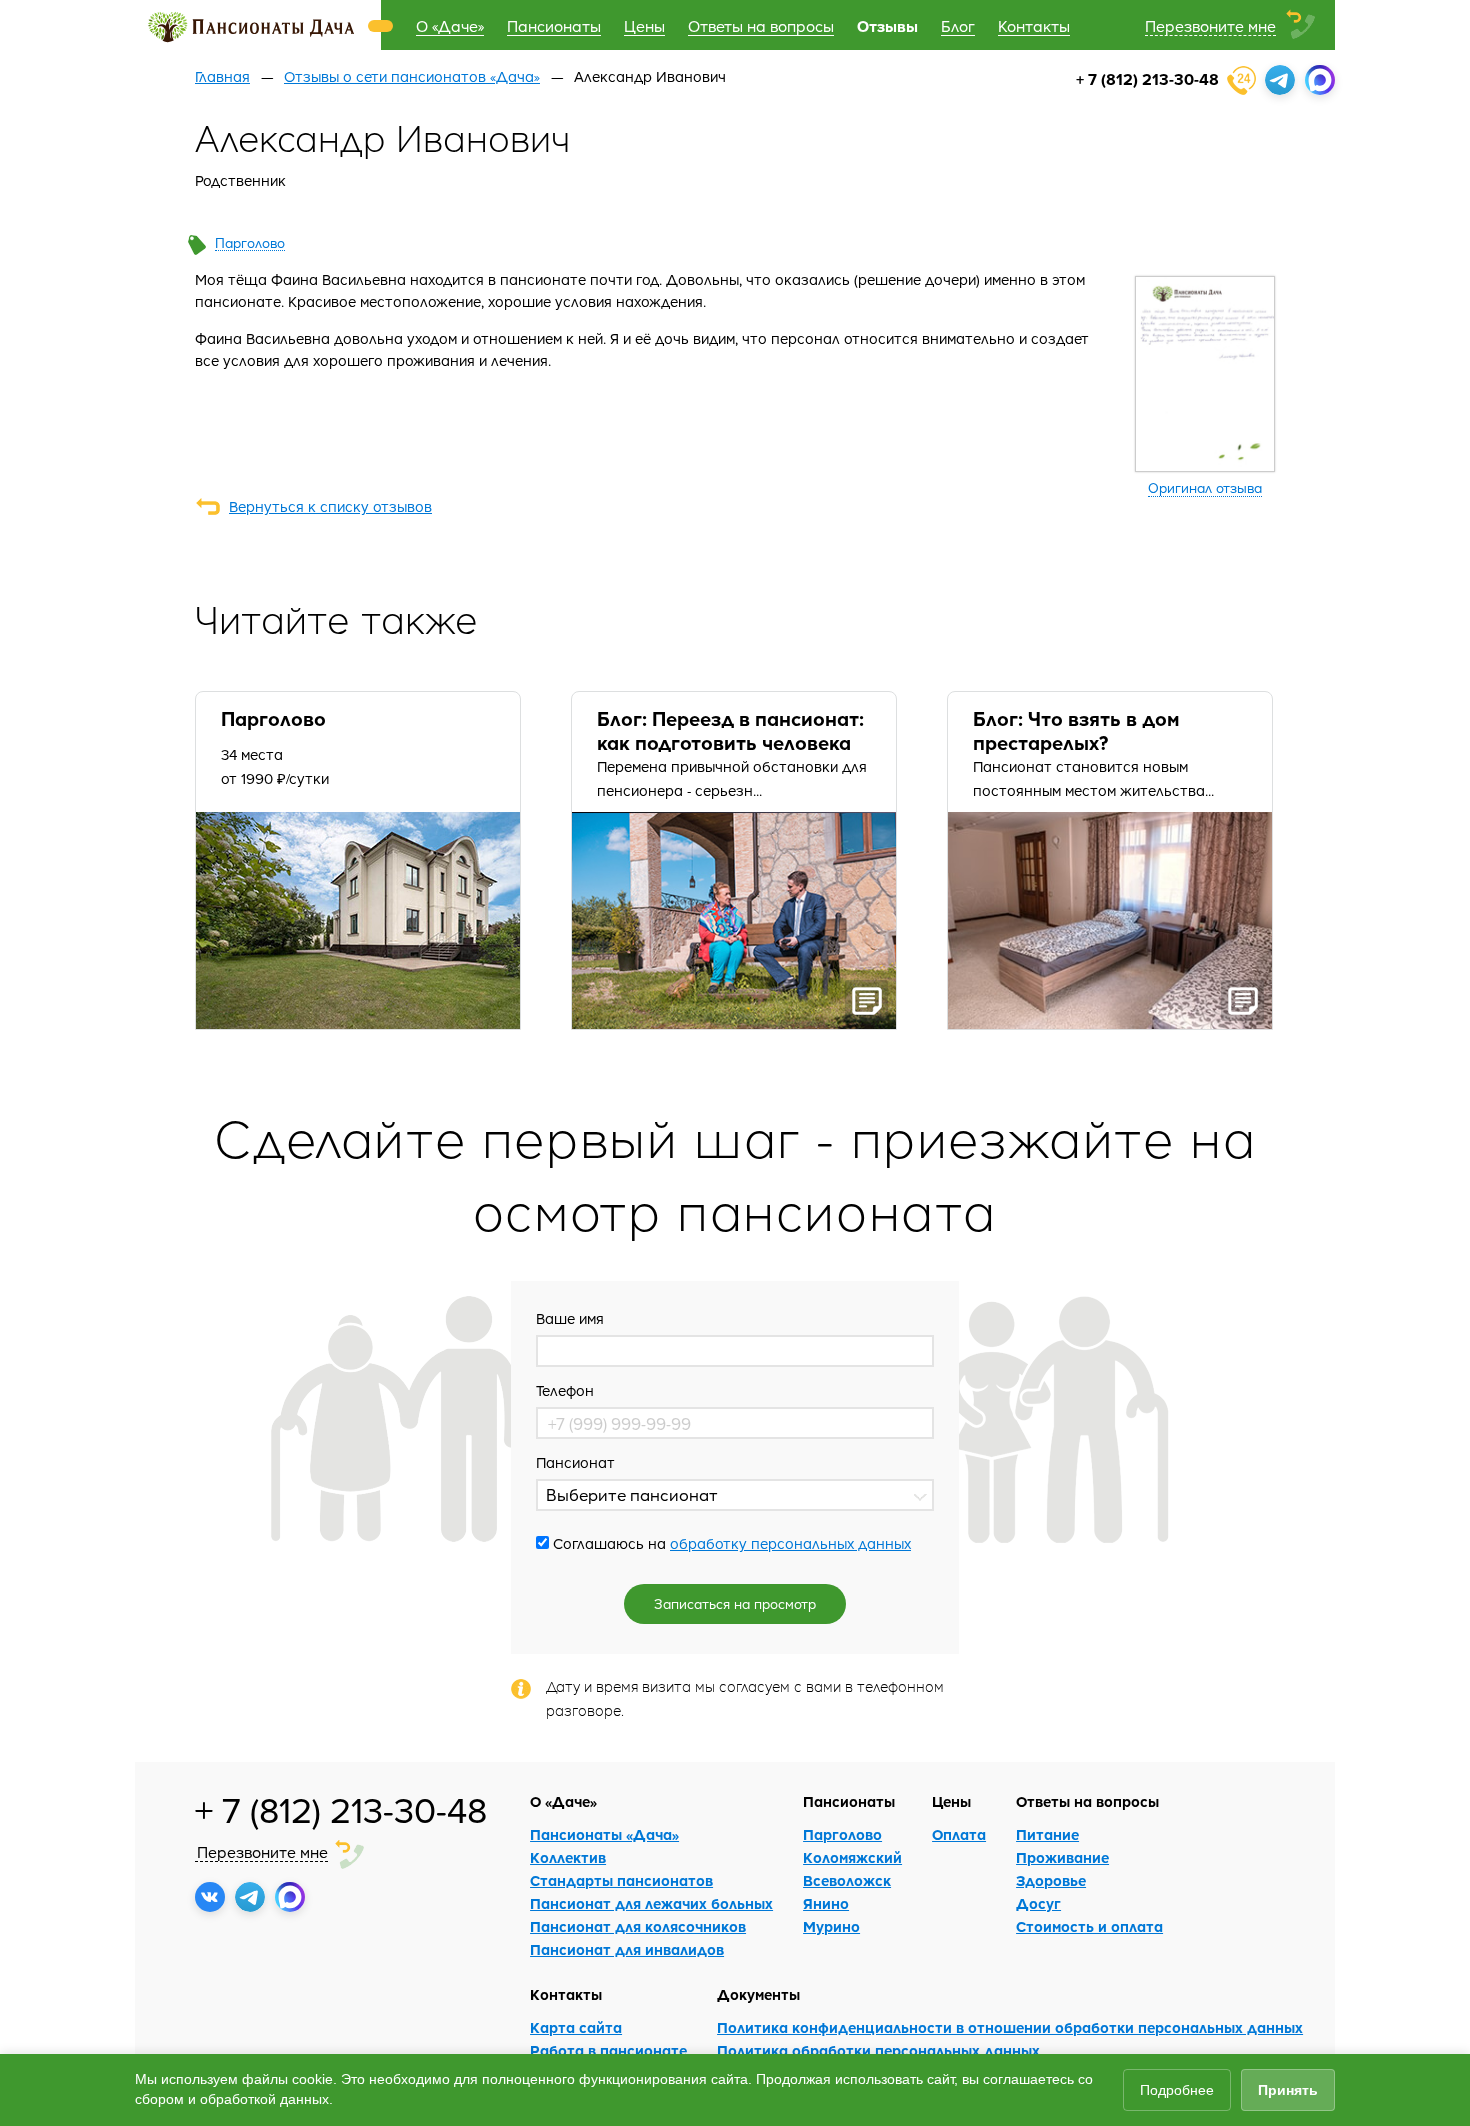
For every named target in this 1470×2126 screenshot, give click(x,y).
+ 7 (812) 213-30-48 (1147, 78)
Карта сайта (576, 2027)
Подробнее (1177, 2090)
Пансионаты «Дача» (604, 1834)
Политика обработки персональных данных (878, 2050)
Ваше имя (570, 1318)
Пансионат (575, 1462)
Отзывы (887, 25)
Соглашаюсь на (730, 1543)
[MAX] (1320, 80)
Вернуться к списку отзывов (330, 506)
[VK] (210, 1897)
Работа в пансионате (608, 2050)
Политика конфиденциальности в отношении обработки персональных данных (1010, 2027)
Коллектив (568, 1857)
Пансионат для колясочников (638, 1926)
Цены (644, 25)
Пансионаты (554, 25)
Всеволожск (847, 1880)
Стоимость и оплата (1089, 1926)
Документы (758, 1994)
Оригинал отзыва (1205, 487)
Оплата (959, 1834)
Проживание (1062, 1857)
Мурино (831, 1926)
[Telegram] (1280, 80)
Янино (826, 1903)
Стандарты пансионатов (621, 1880)
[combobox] (735, 1495)
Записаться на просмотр (735, 1603)
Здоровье (1051, 1880)
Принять (1288, 2090)
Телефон (565, 1390)
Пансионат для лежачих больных (651, 1903)
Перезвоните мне (1210, 25)
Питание (1047, 1834)
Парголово (250, 242)
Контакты (1034, 25)
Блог (958, 25)
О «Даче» (450, 25)
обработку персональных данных (790, 1543)
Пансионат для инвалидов (627, 1949)
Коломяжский (852, 1857)
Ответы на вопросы (761, 25)
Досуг (1038, 1903)
